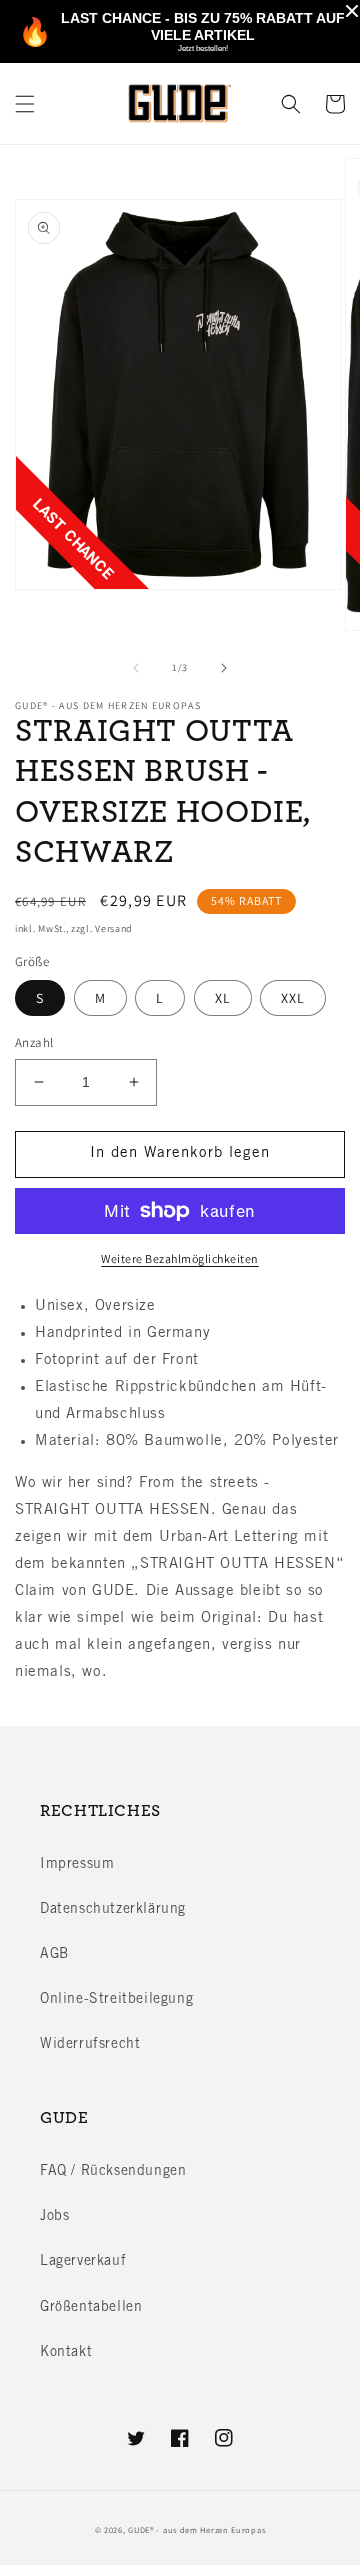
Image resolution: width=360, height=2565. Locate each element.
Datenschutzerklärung (113, 1910)
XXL (293, 998)
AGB (54, 1955)
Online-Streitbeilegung (116, 2000)
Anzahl (34, 1042)
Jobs (54, 2217)
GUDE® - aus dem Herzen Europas (196, 2529)
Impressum (77, 1865)
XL (223, 998)
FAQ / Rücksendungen (113, 2172)
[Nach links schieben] (136, 668)
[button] (25, 104)
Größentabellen (91, 2308)
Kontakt (66, 2353)
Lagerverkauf (83, 2262)
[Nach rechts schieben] (224, 668)
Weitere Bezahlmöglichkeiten (180, 1258)
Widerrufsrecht (90, 2045)
